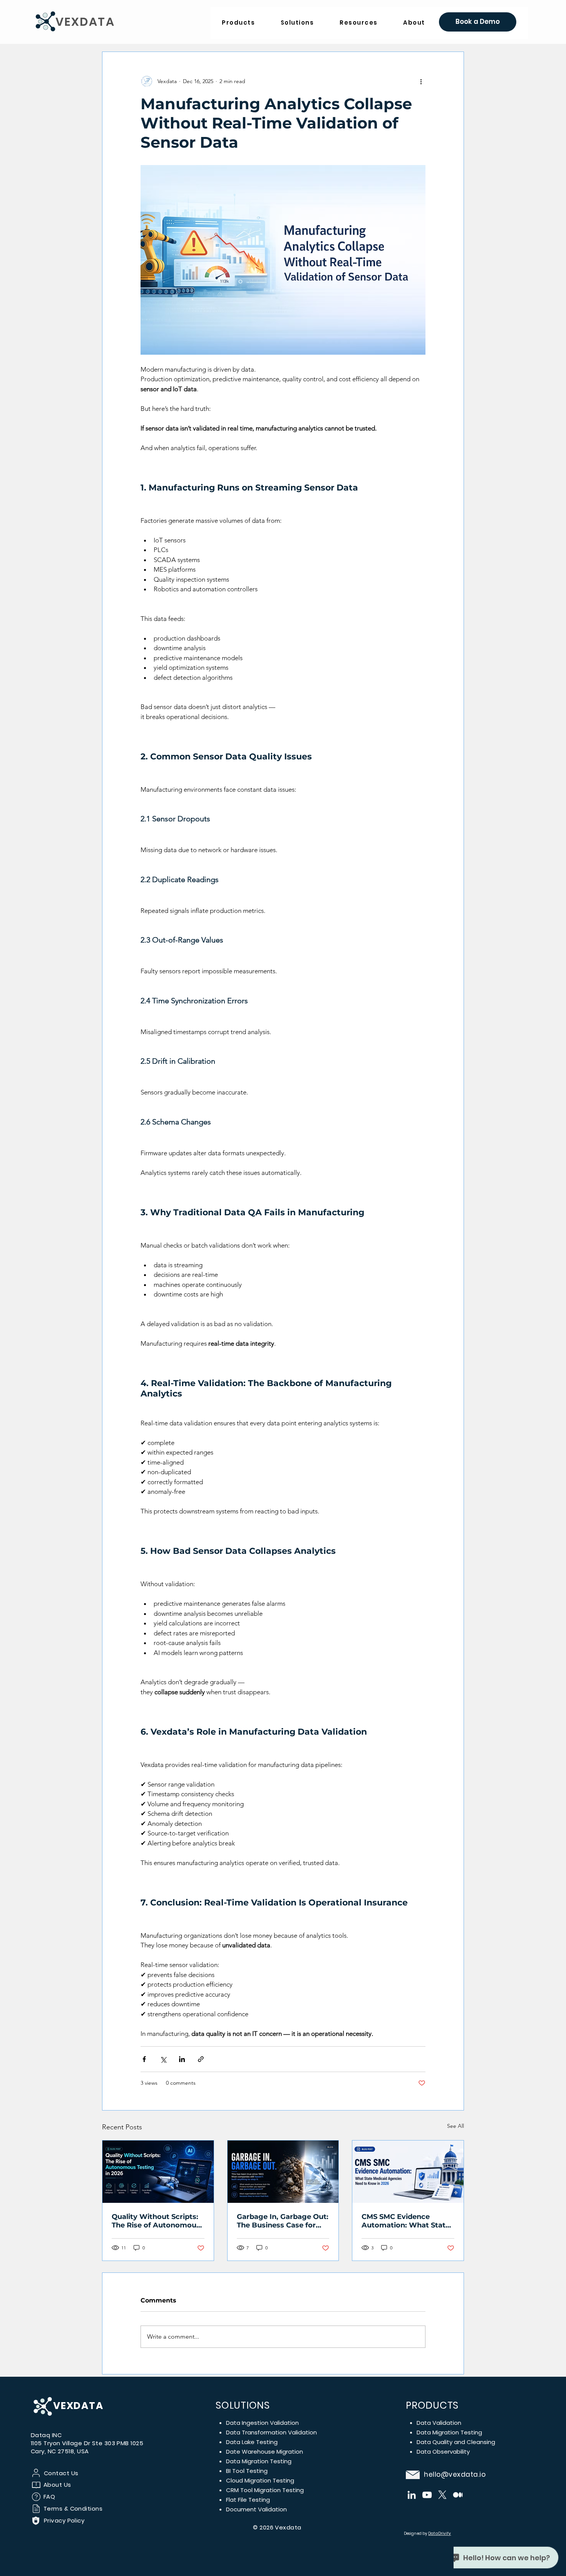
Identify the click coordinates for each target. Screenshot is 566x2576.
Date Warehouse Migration (265, 2452)
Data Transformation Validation (271, 2432)
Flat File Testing (248, 2500)
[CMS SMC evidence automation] (408, 2172)
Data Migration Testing (259, 2461)
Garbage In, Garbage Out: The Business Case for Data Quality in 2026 (283, 2221)
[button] (359, 23)
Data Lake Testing (252, 2442)
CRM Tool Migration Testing (265, 2490)
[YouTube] (427, 2495)
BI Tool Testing (247, 2471)
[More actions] (421, 81)
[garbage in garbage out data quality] (283, 2172)
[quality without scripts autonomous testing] (158, 2172)
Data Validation (439, 2423)
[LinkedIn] (412, 2495)
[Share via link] (201, 2059)
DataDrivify (440, 2533)
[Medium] (458, 2495)
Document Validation (256, 2509)
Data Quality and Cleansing (456, 2442)
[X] (442, 2495)
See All (455, 2126)
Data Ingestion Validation (262, 2423)
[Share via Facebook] (144, 2059)
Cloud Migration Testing (260, 2480)
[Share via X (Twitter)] (163, 2059)
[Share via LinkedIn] (182, 2059)
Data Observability (443, 2452)
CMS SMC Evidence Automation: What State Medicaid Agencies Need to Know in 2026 (406, 2221)
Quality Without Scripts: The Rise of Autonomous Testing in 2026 (156, 2221)
